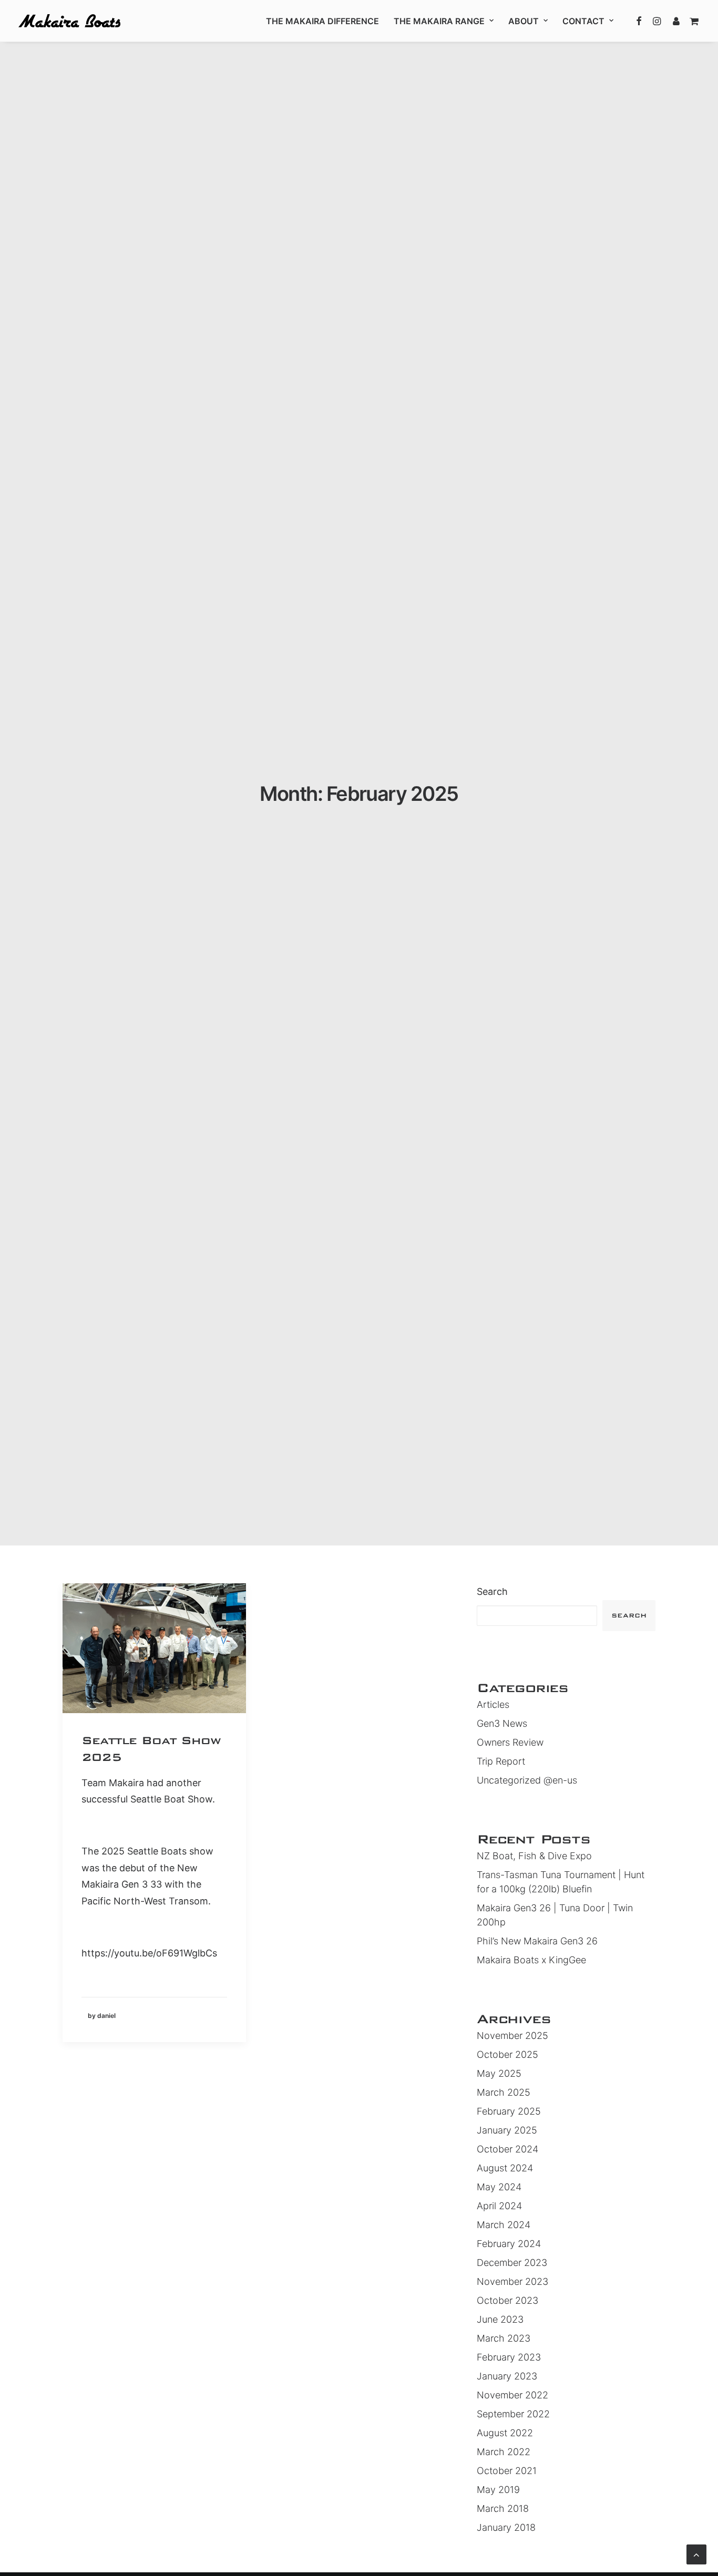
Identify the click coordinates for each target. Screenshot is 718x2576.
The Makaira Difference (322, 21)
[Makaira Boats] (69, 21)
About (524, 21)
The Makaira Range (439, 21)
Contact (583, 21)
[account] (675, 21)
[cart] (692, 21)
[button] (639, 21)
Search (492, 1591)
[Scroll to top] (696, 2554)
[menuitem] (322, 21)
